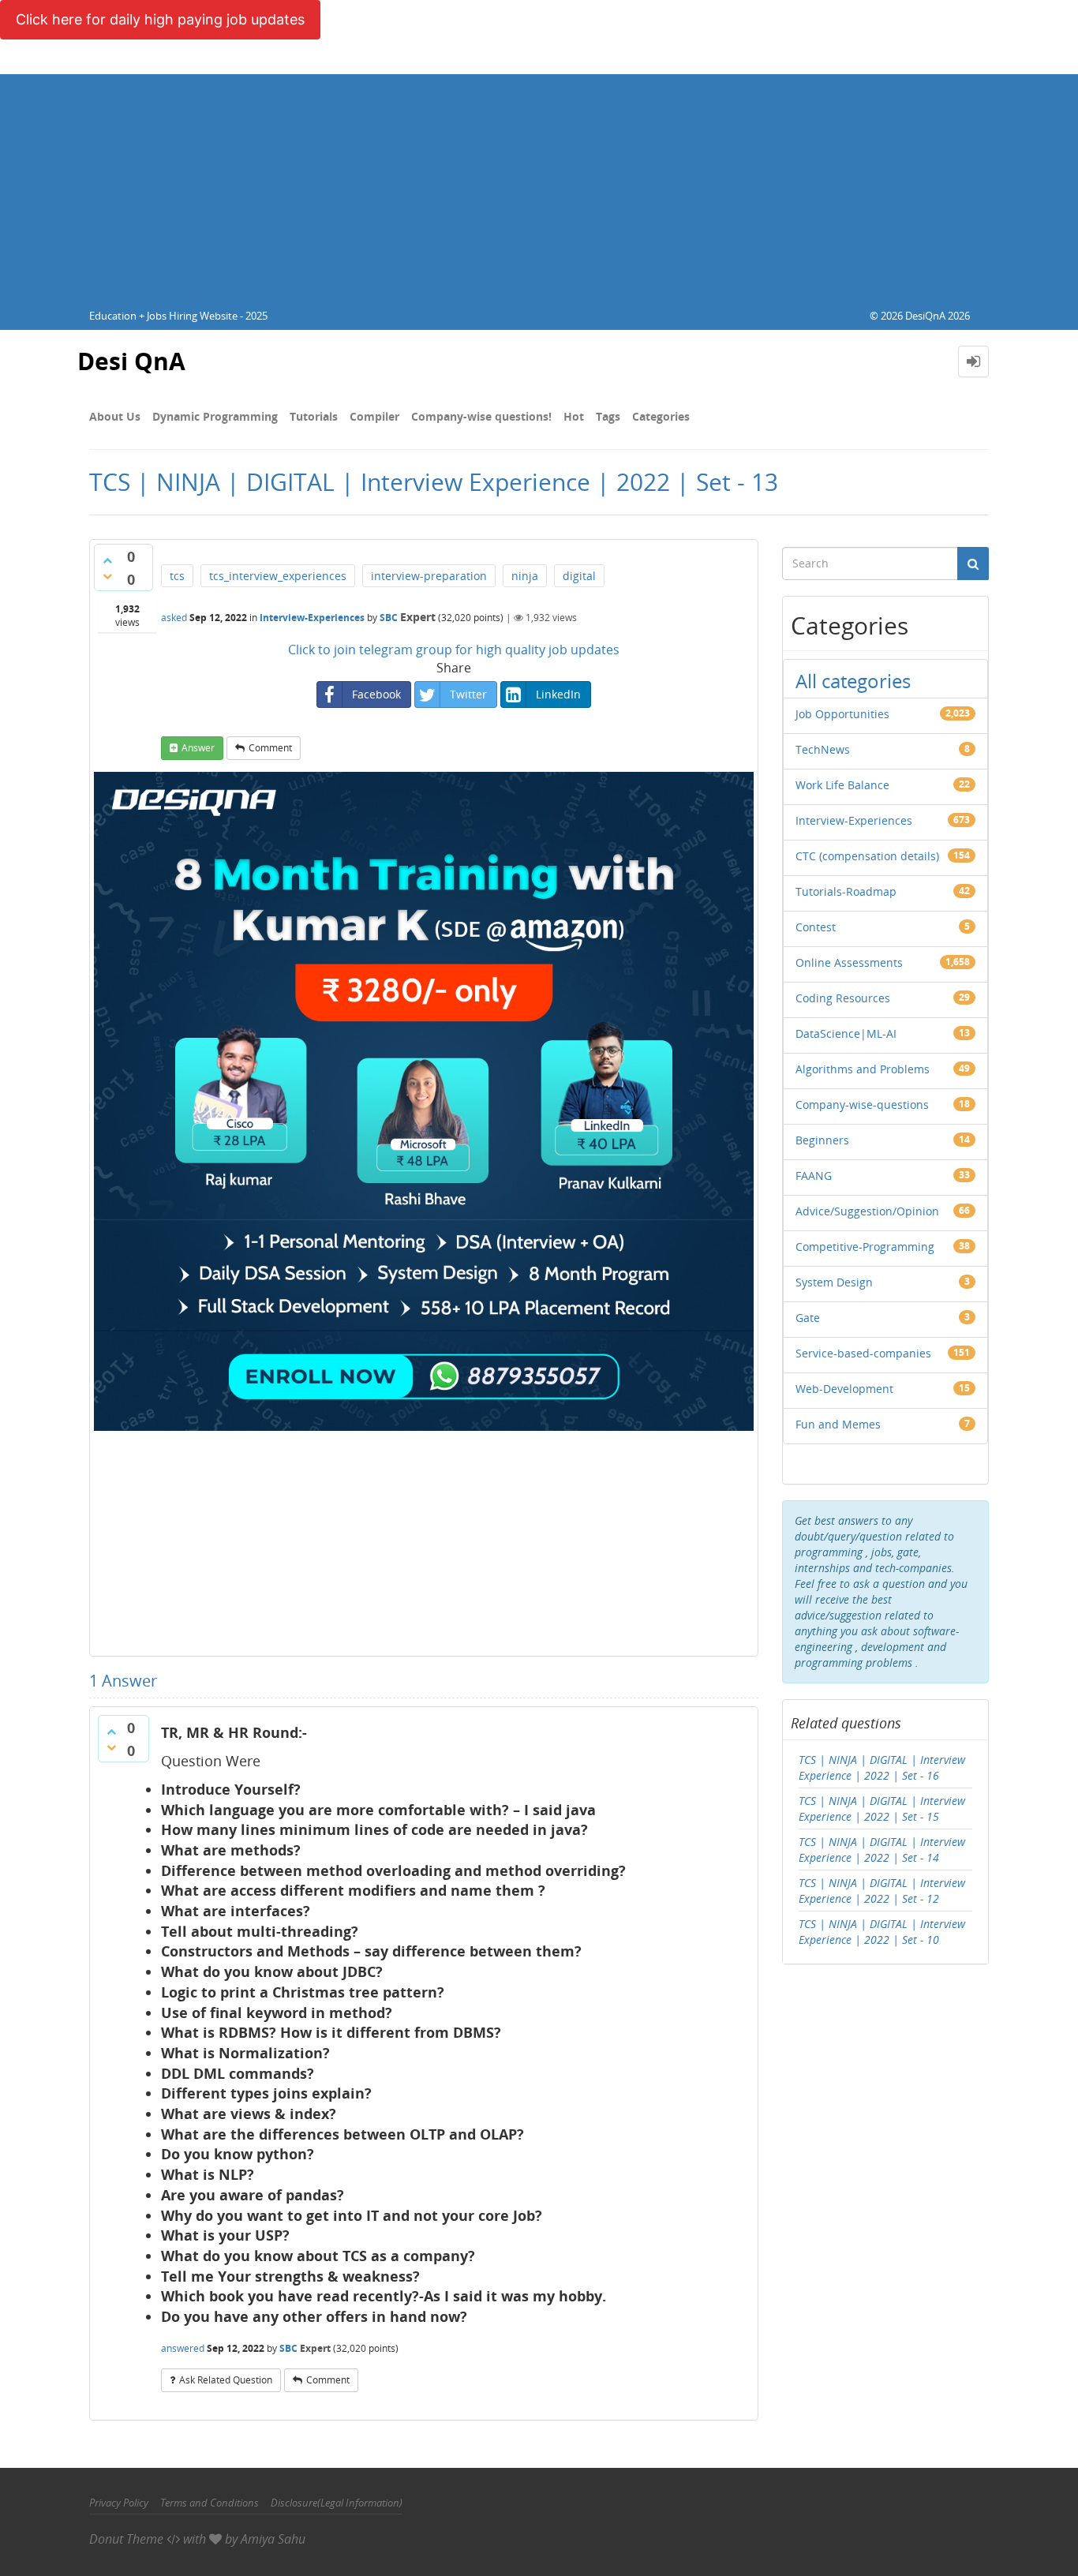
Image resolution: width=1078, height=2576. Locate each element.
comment (270, 748)
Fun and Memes (838, 1424)
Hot (574, 416)
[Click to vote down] (107, 576)
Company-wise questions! (481, 416)
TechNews (823, 749)
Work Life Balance (842, 785)
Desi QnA (131, 361)
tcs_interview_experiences (278, 576)
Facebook (376, 694)
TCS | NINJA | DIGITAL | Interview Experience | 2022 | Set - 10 (882, 1932)
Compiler (374, 416)
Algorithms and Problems (863, 1069)
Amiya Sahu (273, 2539)
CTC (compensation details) (867, 856)
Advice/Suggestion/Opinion (867, 1211)
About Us (115, 416)
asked (174, 618)
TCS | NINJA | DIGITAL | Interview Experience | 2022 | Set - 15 (882, 1808)
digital (579, 576)
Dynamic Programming (215, 416)
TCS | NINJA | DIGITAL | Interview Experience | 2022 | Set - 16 (882, 1767)
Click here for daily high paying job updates (160, 19)
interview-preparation (429, 576)
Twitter (468, 694)
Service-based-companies (863, 1353)
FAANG (814, 1176)
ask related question (226, 2380)
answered (183, 2348)
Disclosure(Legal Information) (337, 2503)
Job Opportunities (842, 714)
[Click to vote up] (107, 560)
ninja (525, 576)
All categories (853, 681)
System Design (834, 1282)
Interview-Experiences (312, 618)
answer (198, 748)
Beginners (822, 1140)
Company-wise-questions (862, 1105)
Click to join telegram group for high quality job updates (454, 650)
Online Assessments (849, 962)
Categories (661, 416)
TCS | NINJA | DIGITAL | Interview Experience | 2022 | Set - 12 (882, 1891)
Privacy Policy (119, 2503)
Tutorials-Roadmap (846, 891)
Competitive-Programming (865, 1247)
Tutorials (314, 416)
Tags (608, 416)
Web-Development (844, 1389)
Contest (816, 927)
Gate (808, 1318)
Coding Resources (843, 998)
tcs (177, 576)
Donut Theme (126, 2539)
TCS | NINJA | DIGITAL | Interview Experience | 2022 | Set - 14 (882, 1850)
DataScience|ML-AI (846, 1033)
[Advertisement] (539, 185)
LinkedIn (558, 694)
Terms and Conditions (210, 2503)
